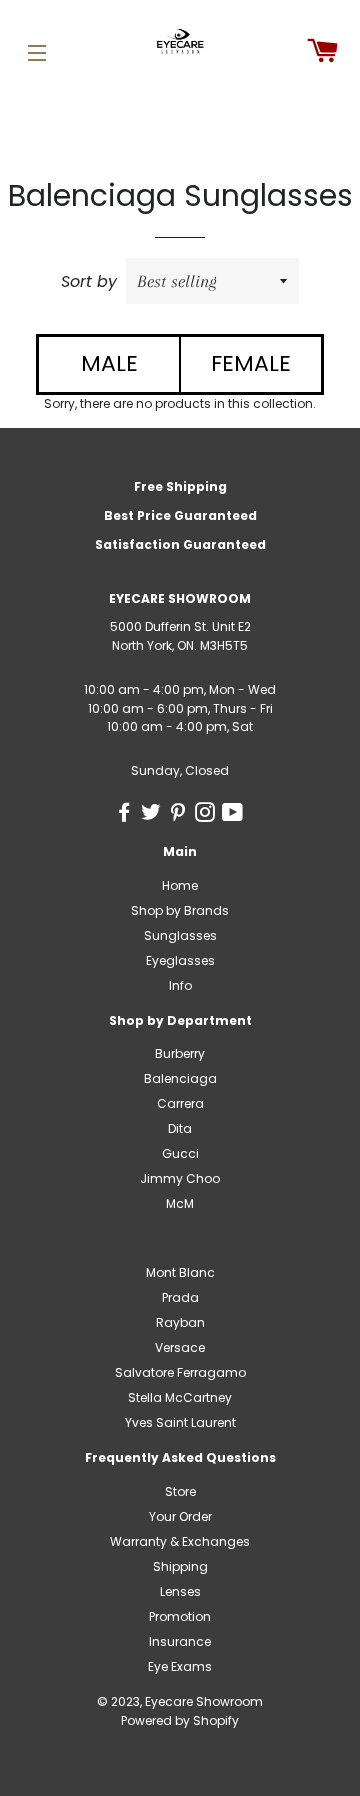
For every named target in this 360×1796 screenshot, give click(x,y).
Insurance (180, 1641)
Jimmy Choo (180, 1178)
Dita (180, 1128)
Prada (180, 1297)
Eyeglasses (180, 960)
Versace (180, 1347)
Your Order (180, 1516)
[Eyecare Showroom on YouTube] (234, 815)
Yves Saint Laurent (180, 1422)
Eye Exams (180, 1666)
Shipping (180, 1566)
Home (180, 885)
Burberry (180, 1053)
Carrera (180, 1103)
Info (180, 985)
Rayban (180, 1322)
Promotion (180, 1616)
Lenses (180, 1591)
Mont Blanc (180, 1272)
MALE (109, 363)
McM (180, 1203)
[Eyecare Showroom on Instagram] (208, 815)
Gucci (180, 1153)
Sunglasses (180, 935)
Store (180, 1491)
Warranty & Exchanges (180, 1541)
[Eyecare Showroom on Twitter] (154, 815)
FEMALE (251, 363)
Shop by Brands (180, 910)
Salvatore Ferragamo (180, 1372)
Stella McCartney (180, 1397)
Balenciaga (180, 1078)
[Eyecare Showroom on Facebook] (127, 815)
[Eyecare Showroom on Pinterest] (181, 815)
